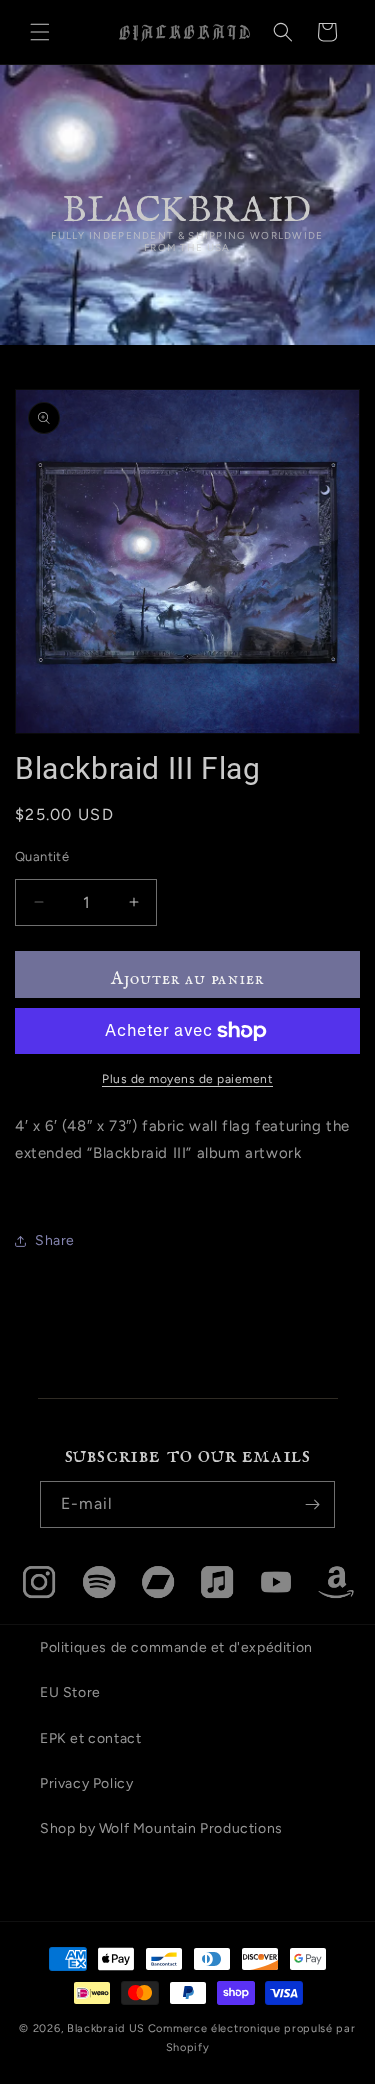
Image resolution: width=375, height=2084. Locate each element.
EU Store (70, 1692)
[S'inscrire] (312, 1504)
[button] (40, 32)
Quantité (42, 856)
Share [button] (55, 1240)
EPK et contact (90, 1738)
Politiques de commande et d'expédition (176, 1647)
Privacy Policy (86, 1783)
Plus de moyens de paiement (187, 1079)
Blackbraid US (106, 2028)
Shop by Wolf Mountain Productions (161, 1828)
